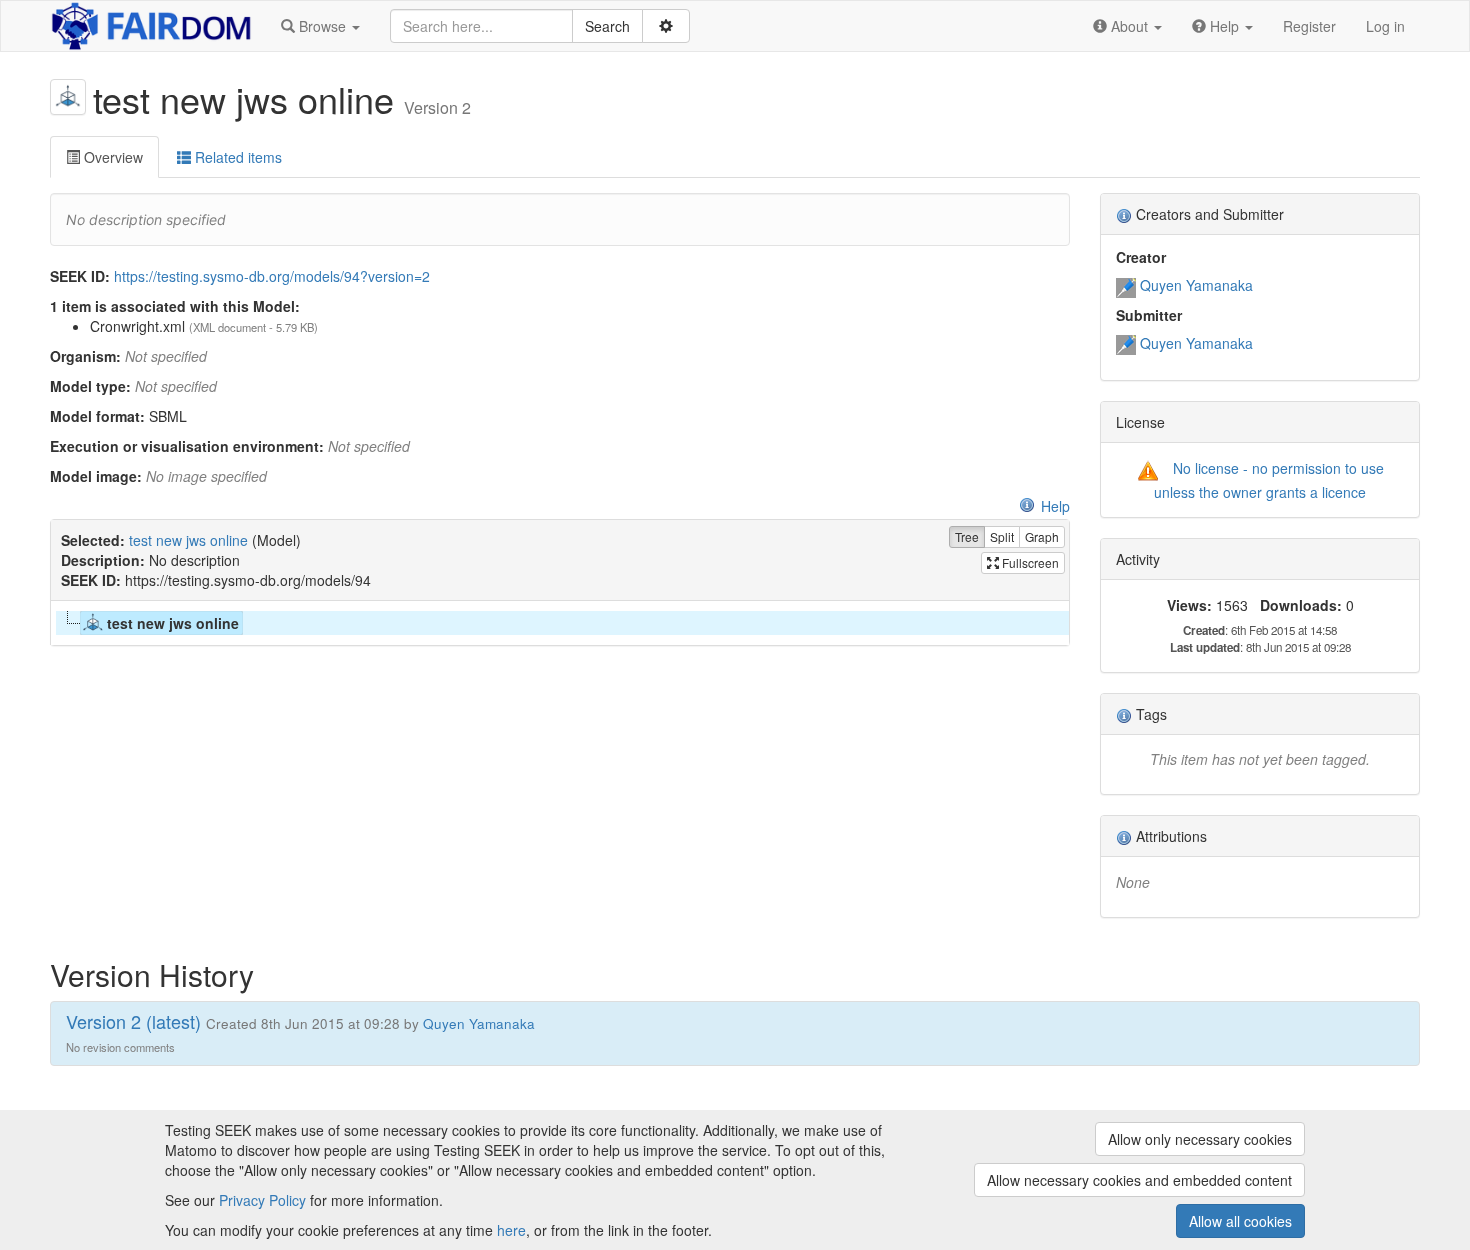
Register (1309, 26)
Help (1055, 506)
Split (1002, 536)
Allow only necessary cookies (1200, 1139)
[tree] (559, 623)
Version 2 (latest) (133, 1021)
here (511, 1230)
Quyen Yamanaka (1196, 285)
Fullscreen (1029, 562)
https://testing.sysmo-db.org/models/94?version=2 (272, 276)
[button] (320, 26)
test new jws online (188, 540)
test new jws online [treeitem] (173, 623)
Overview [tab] (111, 157)
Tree (967, 536)
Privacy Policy (262, 1200)
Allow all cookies (1240, 1221)
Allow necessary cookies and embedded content (1139, 1180)
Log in (1385, 26)
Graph (1042, 536)
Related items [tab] (236, 157)
